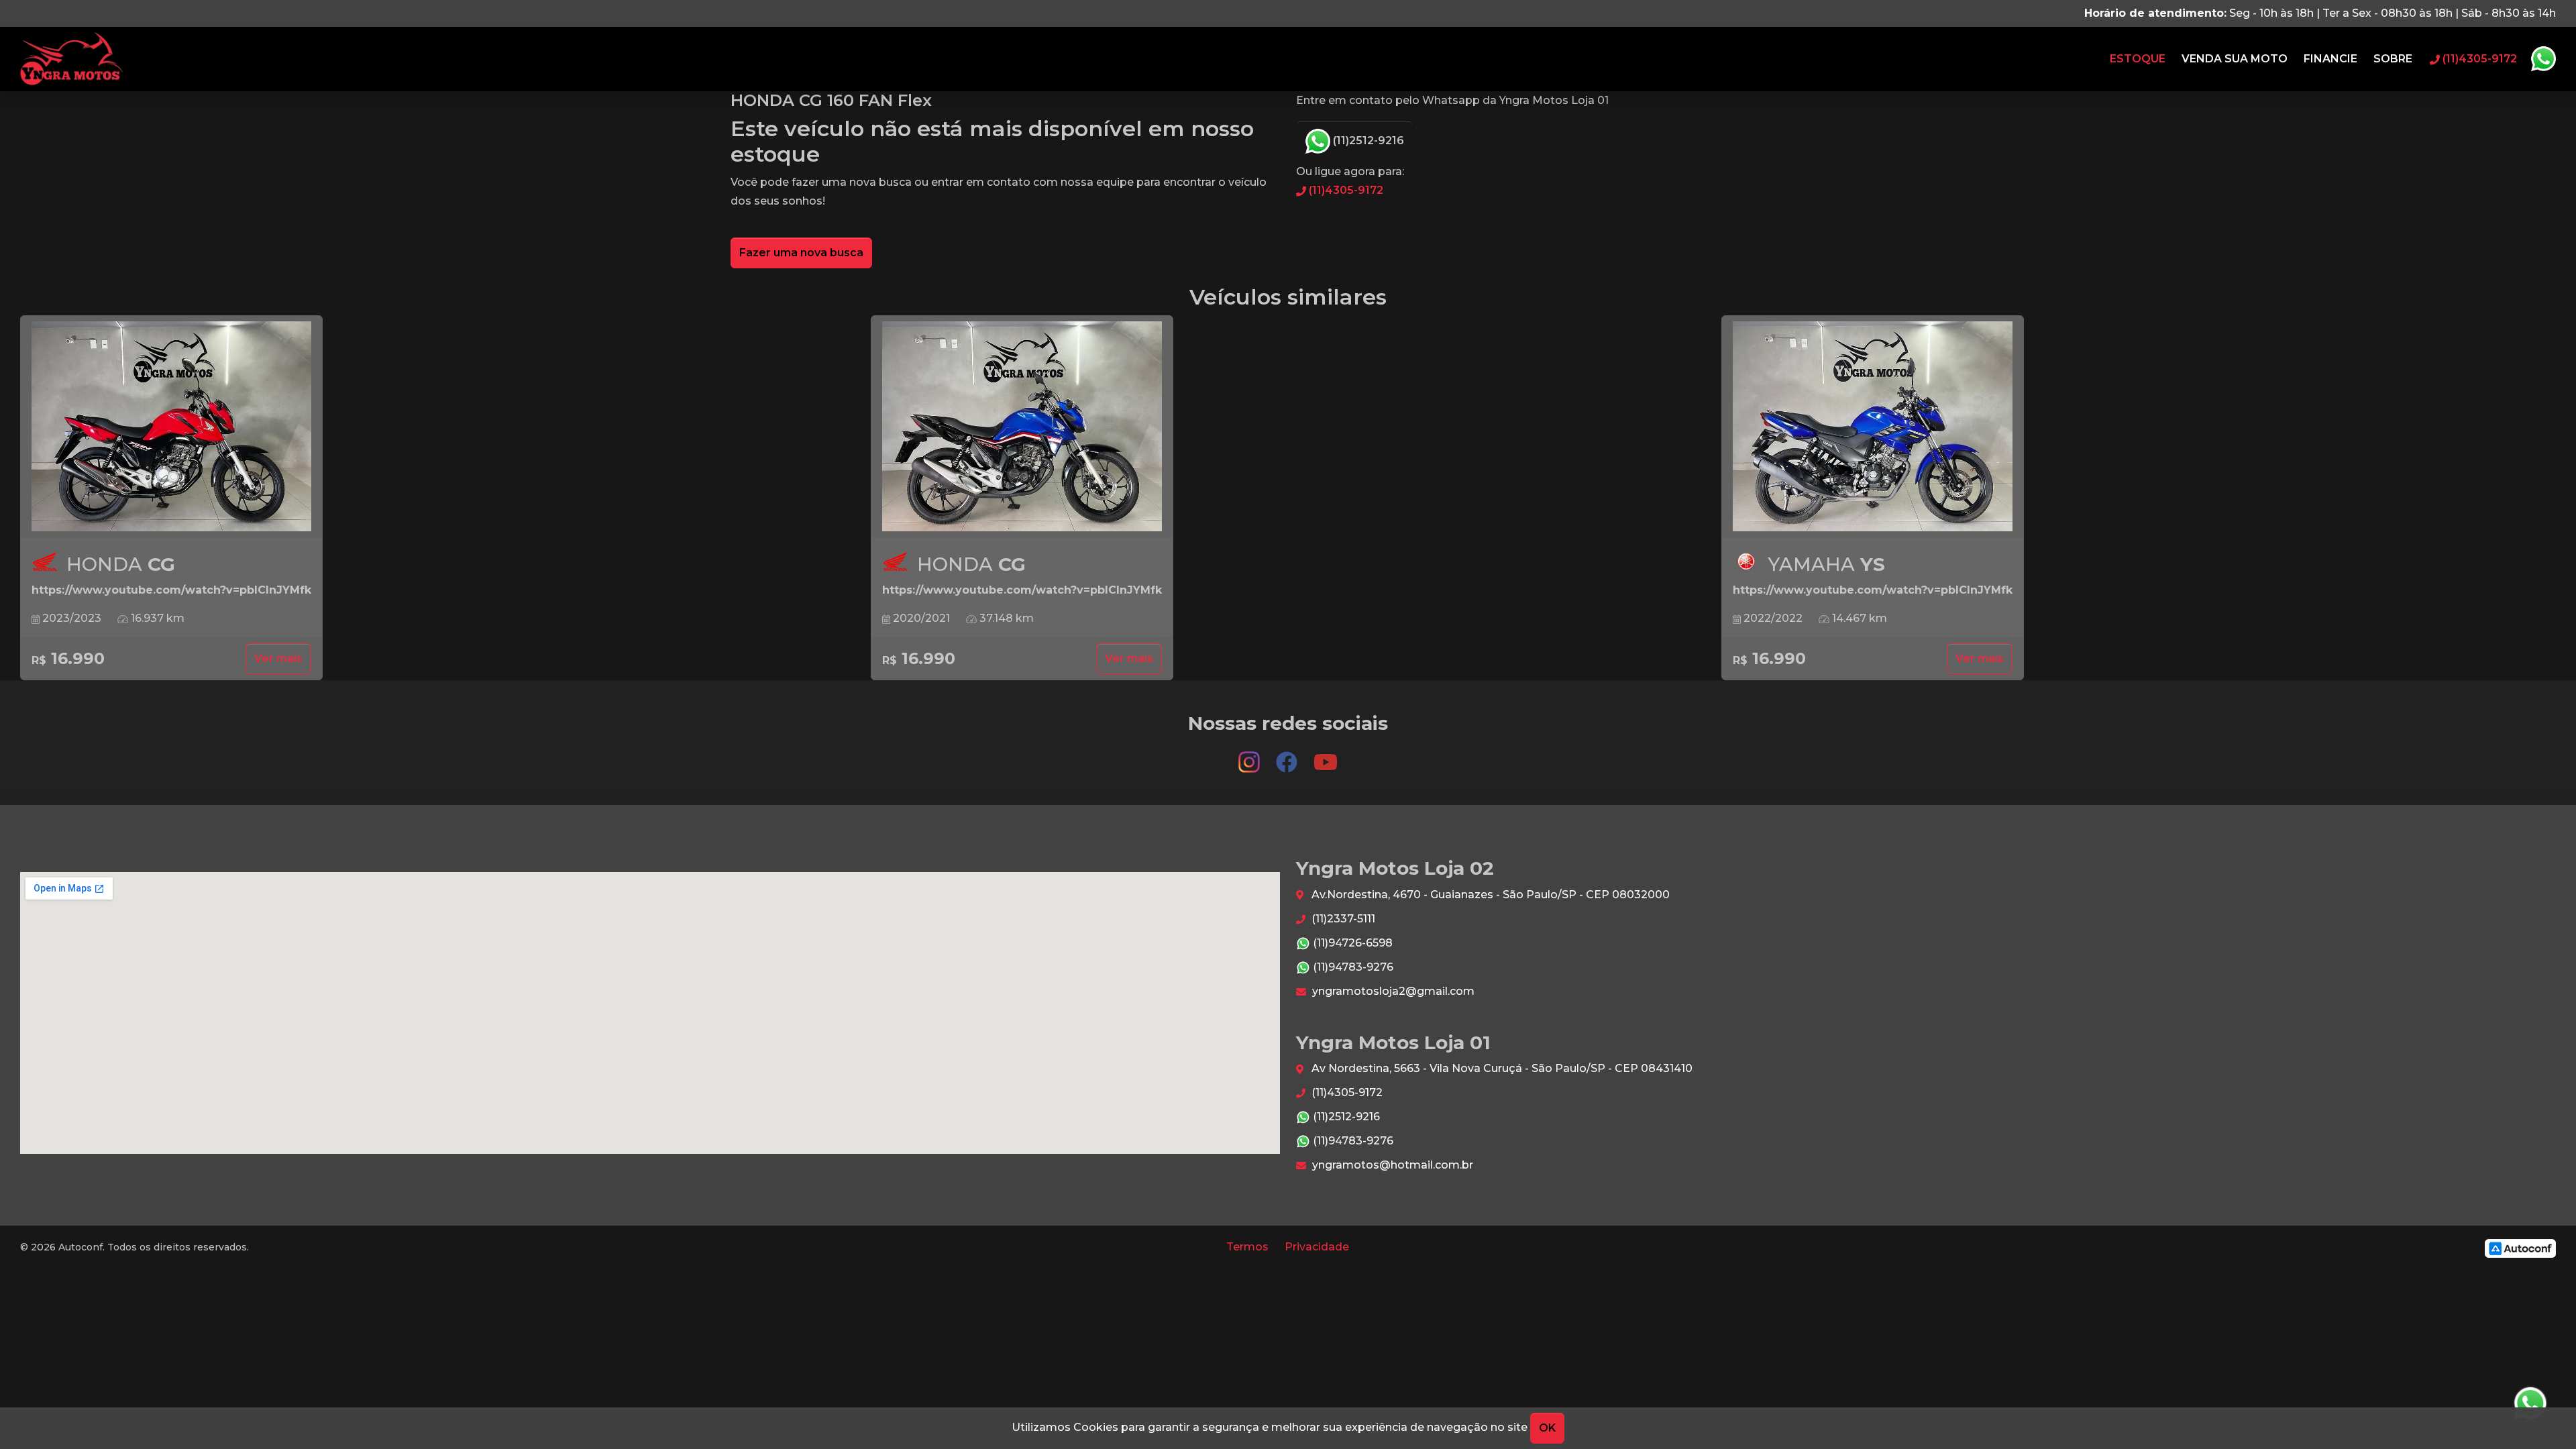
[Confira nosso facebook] (1288, 756)
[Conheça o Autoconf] (2520, 1247)
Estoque (2138, 59)
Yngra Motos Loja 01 (71, 59)
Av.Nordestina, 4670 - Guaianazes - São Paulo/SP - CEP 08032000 (1489, 895)
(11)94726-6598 (1351, 943)
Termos (1247, 1247)
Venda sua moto (2235, 59)
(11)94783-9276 (1352, 967)
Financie (2330, 59)
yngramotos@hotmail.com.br (1391, 1165)
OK (1547, 1428)
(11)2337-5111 (1342, 919)
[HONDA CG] (171, 427)
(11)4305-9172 (1345, 190)
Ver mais (278, 658)
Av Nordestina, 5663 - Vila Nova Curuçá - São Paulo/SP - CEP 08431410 (1501, 1068)
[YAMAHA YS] (1873, 427)
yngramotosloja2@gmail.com (1392, 991)
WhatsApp (2543, 59)
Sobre (2393, 59)
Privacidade (1317, 1247)
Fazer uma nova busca (801, 253)
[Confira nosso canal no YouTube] (1326, 756)
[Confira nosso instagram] (1250, 756)
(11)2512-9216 (1367, 141)
